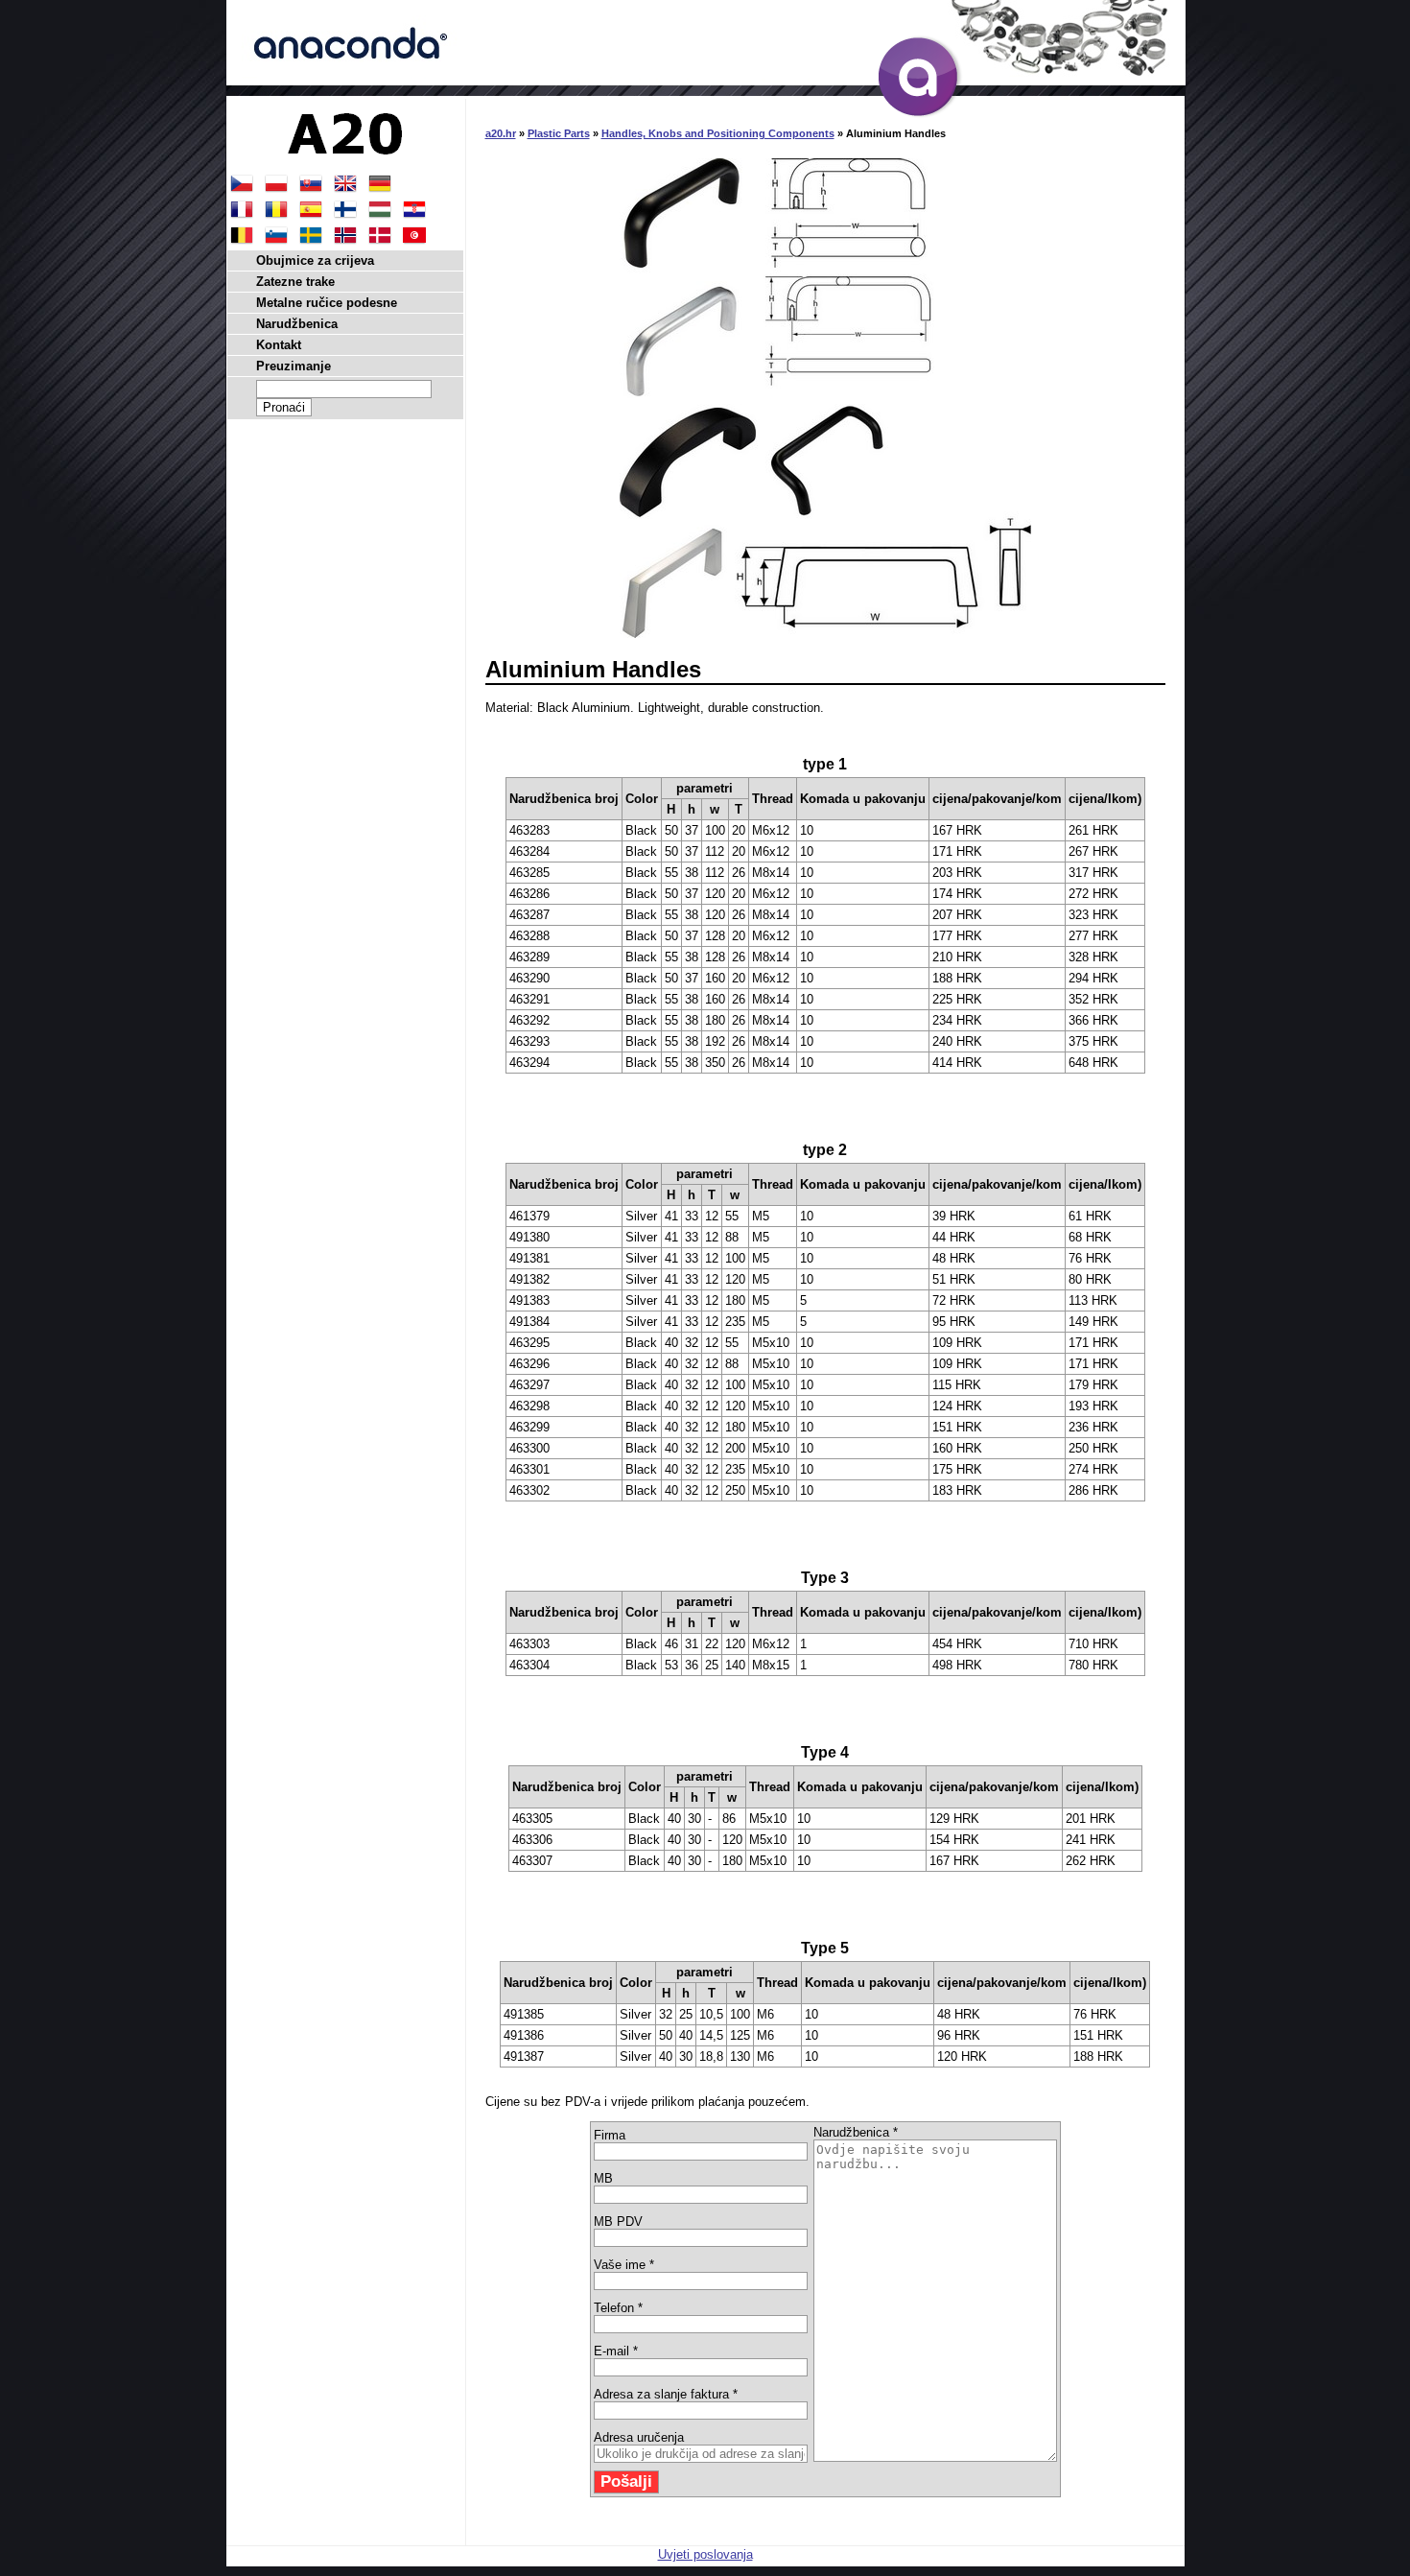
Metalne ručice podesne (327, 303)
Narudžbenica (297, 324)
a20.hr (501, 133)
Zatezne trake (295, 282)
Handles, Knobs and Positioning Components (718, 133)
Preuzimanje (294, 366)
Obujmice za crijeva (315, 260)
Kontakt (279, 345)
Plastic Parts (559, 133)
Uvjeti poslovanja (705, 2554)
